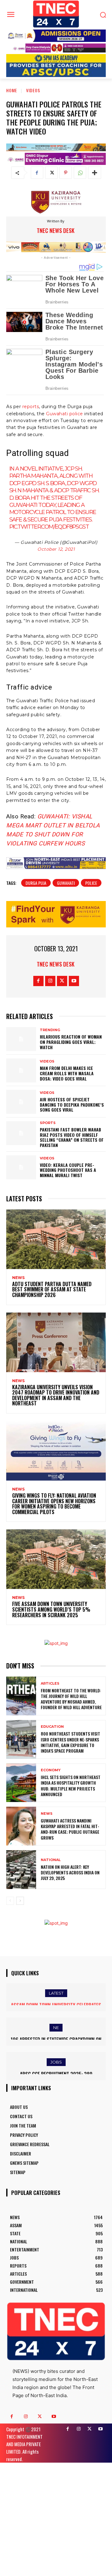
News (18, 1278)
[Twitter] (51, 173)
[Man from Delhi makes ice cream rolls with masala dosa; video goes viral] (21, 1070)
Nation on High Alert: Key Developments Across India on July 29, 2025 (70, 1872)
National (51, 1860)
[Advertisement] (56, 2519)
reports (30, 407)
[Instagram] (50, 981)
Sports (48, 1123)
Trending (50, 1030)
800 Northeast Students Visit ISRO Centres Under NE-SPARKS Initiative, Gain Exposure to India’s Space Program (70, 1742)
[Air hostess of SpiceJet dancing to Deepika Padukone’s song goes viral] (21, 1102)
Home (12, 90)
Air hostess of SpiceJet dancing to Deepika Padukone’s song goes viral (72, 1105)
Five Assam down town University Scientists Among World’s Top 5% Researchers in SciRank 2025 (51, 1609)
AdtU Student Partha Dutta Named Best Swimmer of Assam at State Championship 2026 (52, 1289)
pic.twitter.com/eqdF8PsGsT (49, 527)
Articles (50, 1684)
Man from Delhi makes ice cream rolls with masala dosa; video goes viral (67, 1073)
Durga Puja (36, 883)
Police (91, 883)
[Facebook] (37, 173)
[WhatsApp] (80, 173)
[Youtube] (74, 981)
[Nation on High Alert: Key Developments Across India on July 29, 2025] (21, 1870)
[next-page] (20, 1901)
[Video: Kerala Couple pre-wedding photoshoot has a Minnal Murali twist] (21, 1167)
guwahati (66, 883)
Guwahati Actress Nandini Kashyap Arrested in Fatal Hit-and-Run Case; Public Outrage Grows (70, 1829)
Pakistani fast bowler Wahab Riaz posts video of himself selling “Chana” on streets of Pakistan (72, 1137)
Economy (51, 1770)
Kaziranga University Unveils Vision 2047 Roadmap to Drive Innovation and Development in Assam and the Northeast (56, 1395)
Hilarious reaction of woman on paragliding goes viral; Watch (71, 1042)
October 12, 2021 (56, 549)
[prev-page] (10, 1901)
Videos (33, 90)
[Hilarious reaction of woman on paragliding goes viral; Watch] (21, 1039)
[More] (95, 173)
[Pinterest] (66, 173)
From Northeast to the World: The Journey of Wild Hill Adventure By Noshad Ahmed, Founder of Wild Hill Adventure (71, 1699)
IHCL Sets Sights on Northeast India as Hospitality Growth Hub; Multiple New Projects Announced (71, 1786)
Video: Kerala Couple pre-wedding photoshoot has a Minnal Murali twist (68, 1170)
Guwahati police (65, 414)
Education (52, 1727)
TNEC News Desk (56, 230)
